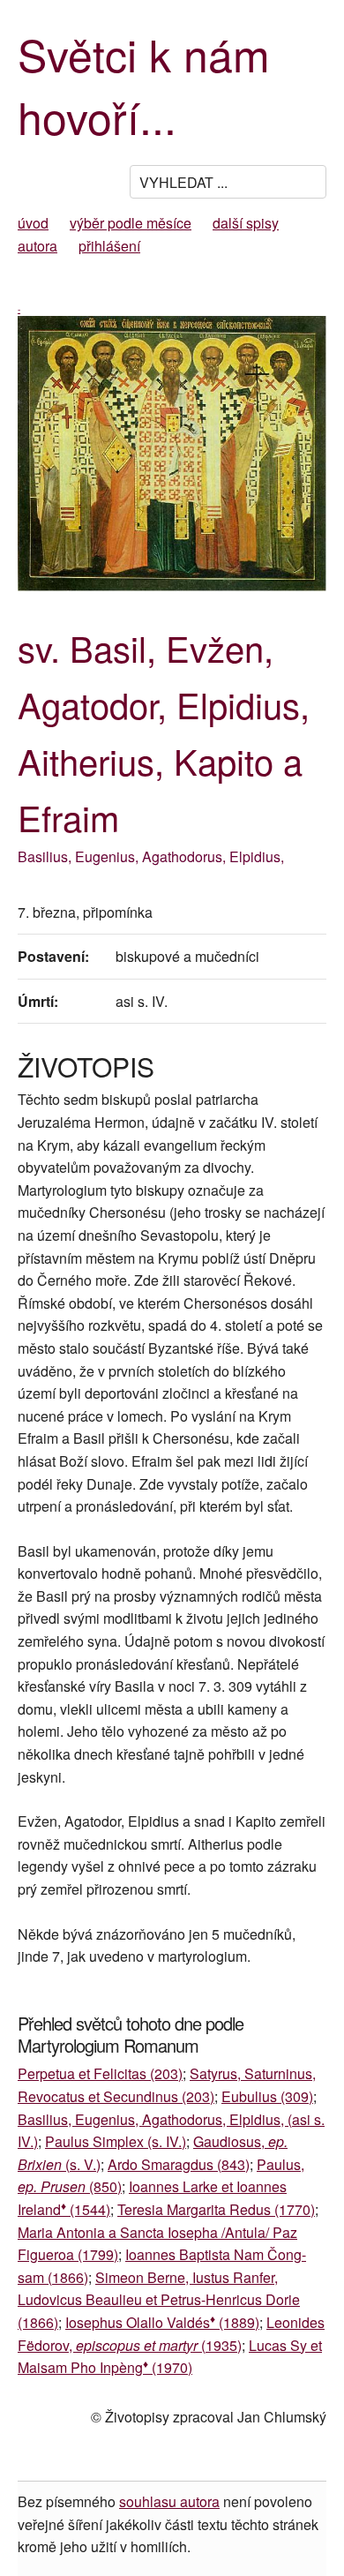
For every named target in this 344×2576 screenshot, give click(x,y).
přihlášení (109, 246)
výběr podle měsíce (131, 223)
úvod (33, 223)
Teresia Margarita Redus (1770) (216, 2209)
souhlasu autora (169, 2501)
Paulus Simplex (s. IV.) (116, 2141)
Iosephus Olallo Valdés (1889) (162, 2322)
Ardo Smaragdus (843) (179, 2164)
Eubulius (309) (267, 2096)
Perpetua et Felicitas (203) (100, 2073)
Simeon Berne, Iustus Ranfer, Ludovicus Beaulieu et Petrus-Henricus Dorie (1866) (159, 2300)
